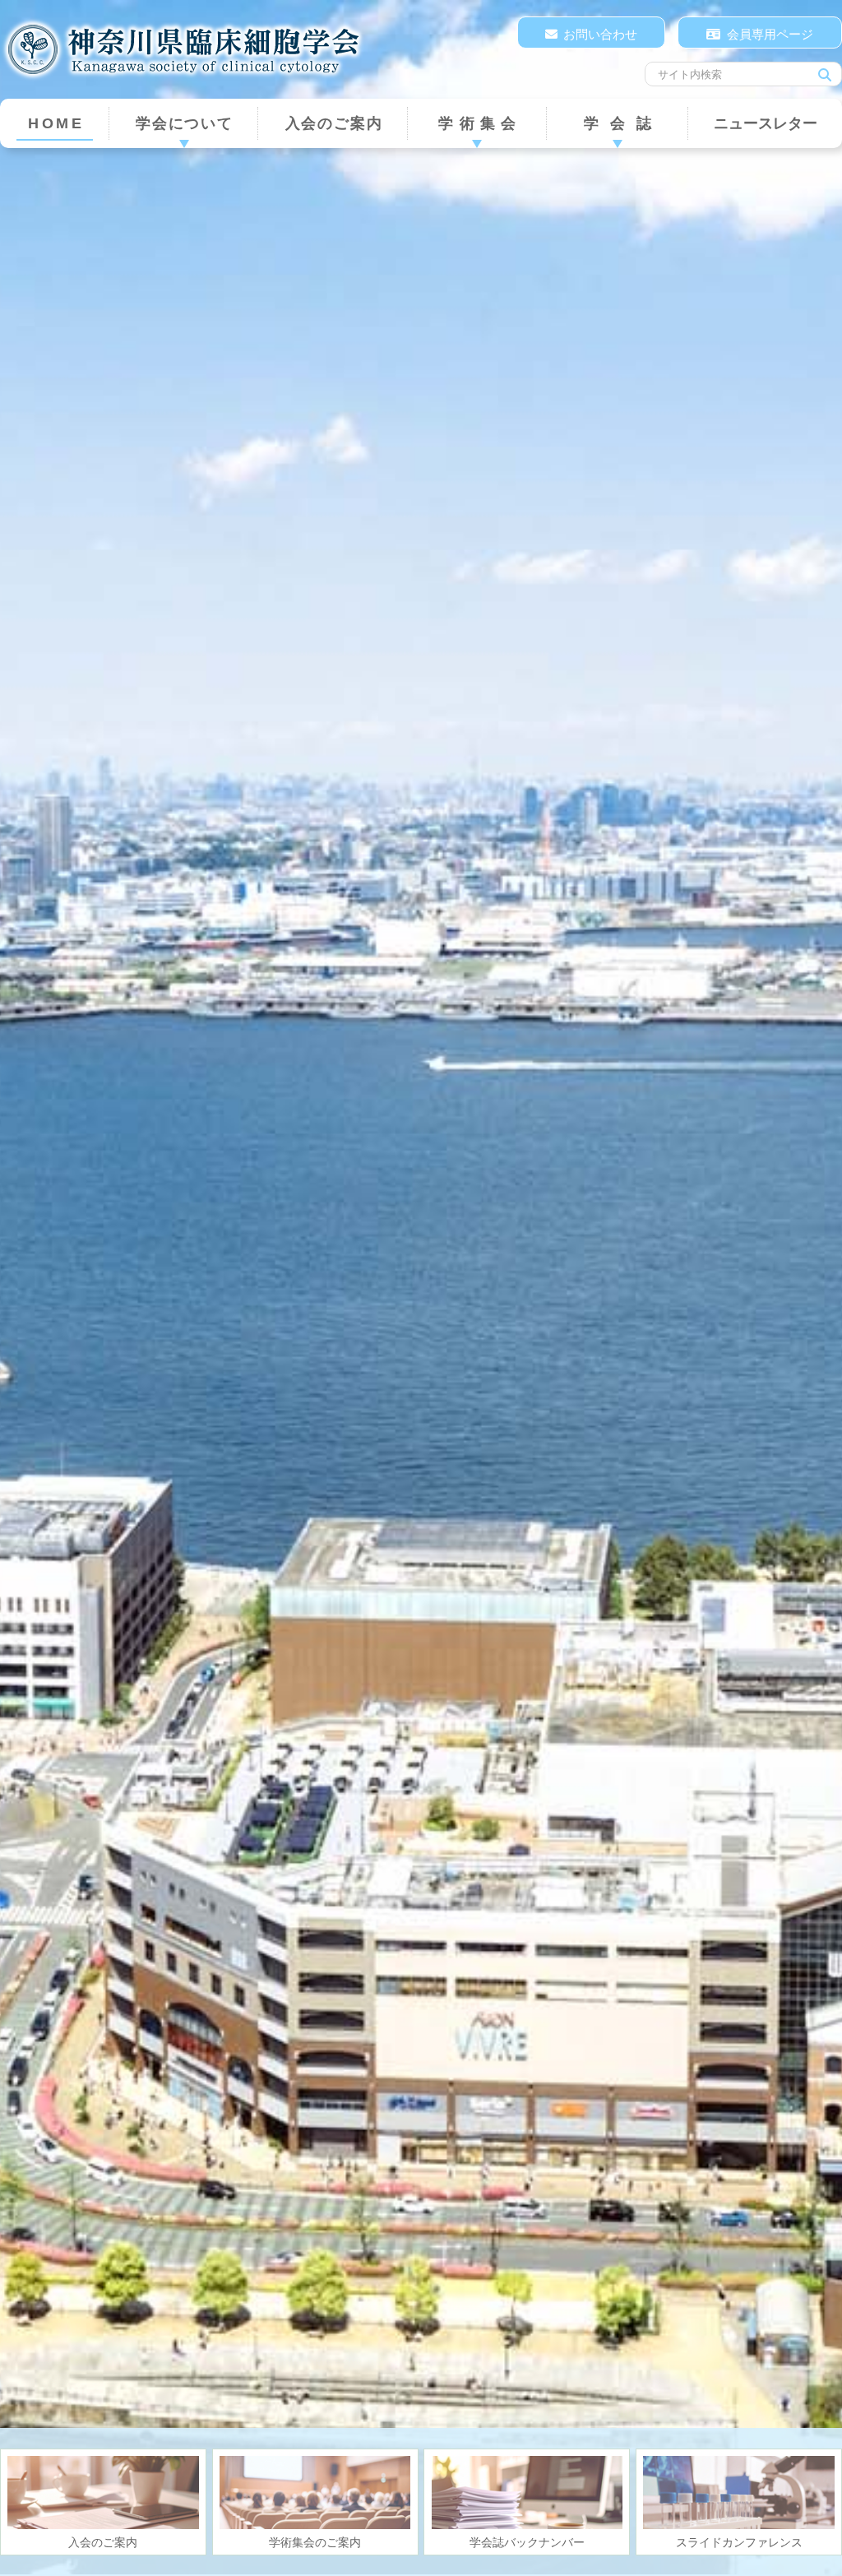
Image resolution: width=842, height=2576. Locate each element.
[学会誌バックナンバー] (527, 2493)
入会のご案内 (334, 123)
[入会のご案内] (103, 2493)
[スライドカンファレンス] (739, 2493)
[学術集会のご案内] (315, 2493)
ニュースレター (766, 123)
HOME (56, 123)
